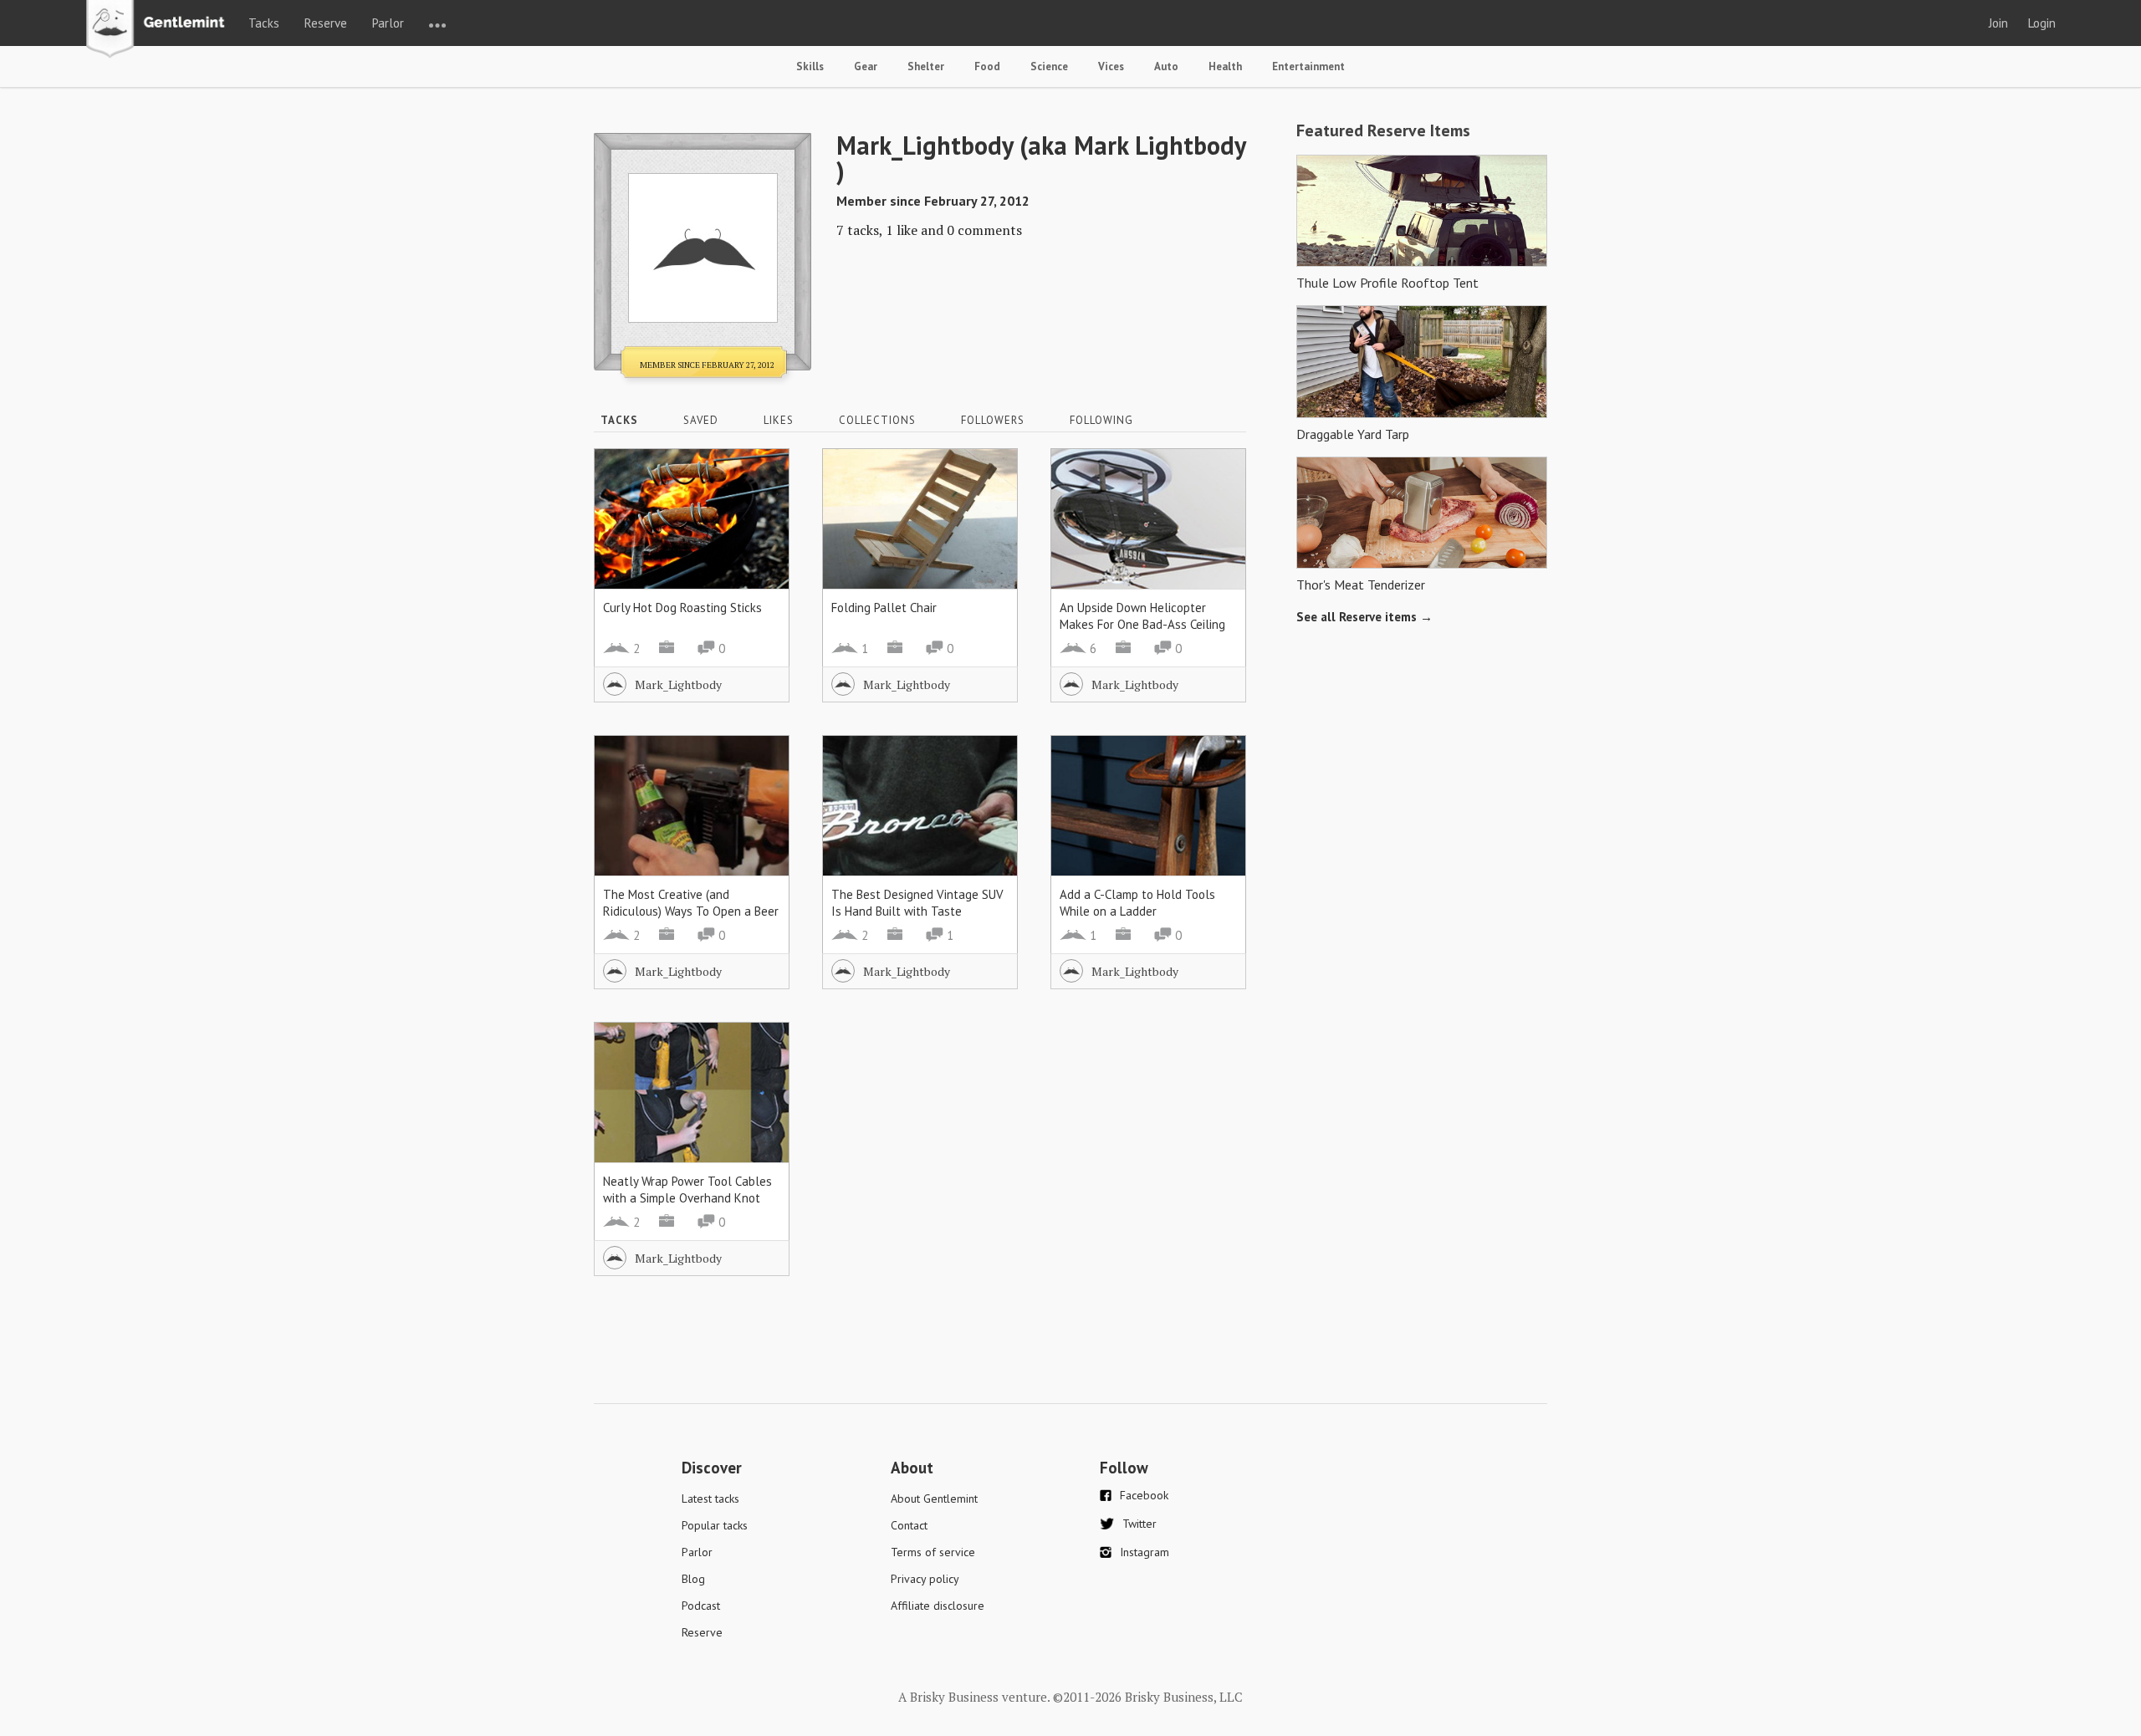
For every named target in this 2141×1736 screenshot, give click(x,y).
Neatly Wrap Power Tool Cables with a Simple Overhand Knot (687, 1190)
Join (1998, 23)
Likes (779, 420)
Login (2042, 23)
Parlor (388, 23)
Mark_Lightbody (678, 684)
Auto (1166, 66)
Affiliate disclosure (938, 1606)
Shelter (926, 66)
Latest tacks (710, 1499)
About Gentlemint (934, 1499)
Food (987, 66)
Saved (701, 420)
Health (1225, 66)
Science (1049, 66)
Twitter (1139, 1524)
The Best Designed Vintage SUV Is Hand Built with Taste (917, 903)
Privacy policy (925, 1579)
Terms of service (933, 1552)
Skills (810, 66)
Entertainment (1308, 66)
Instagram (1145, 1552)
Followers (993, 420)
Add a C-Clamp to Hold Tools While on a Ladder (1137, 903)
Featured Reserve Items (1383, 130)
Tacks (264, 23)
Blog (693, 1579)
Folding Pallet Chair (884, 608)
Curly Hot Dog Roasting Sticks (682, 608)
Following (1101, 420)
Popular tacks (715, 1525)
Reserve (326, 23)
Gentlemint (160, 30)
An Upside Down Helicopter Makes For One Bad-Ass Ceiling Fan (1142, 624)
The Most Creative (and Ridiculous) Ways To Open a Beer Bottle (691, 911)
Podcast (701, 1606)
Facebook (1144, 1495)
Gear (866, 66)
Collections (877, 420)
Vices (1111, 66)
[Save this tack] (760, 507)
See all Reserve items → (1364, 617)
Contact (909, 1525)
